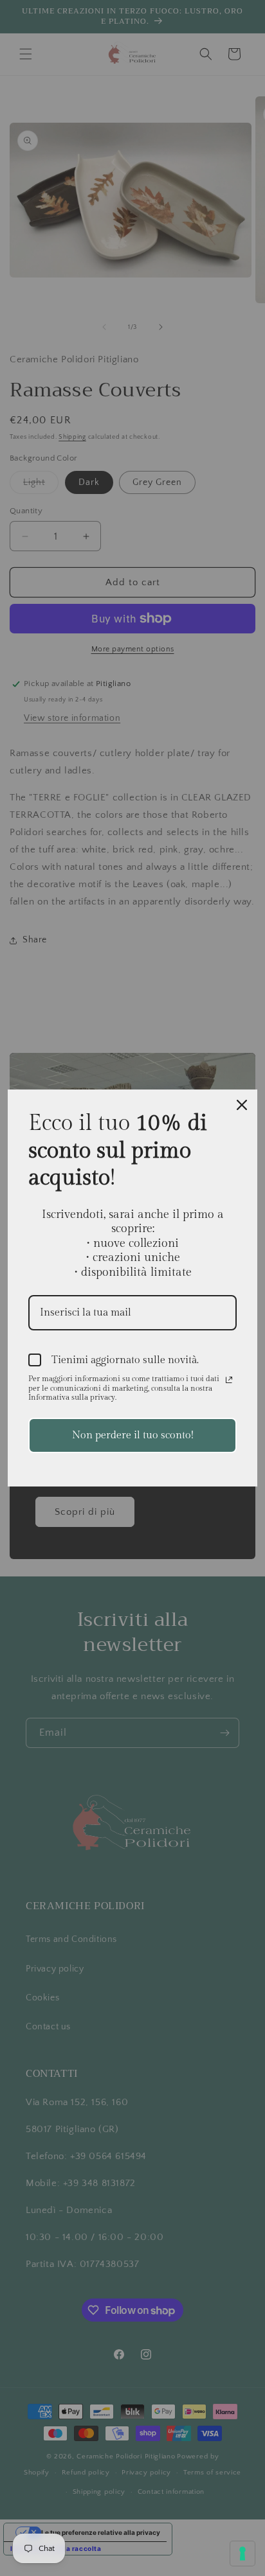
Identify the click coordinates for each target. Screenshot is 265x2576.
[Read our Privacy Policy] (229, 1380)
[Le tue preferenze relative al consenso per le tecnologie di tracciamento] (242, 2554)
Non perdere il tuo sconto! (133, 1435)
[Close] (242, 1105)
